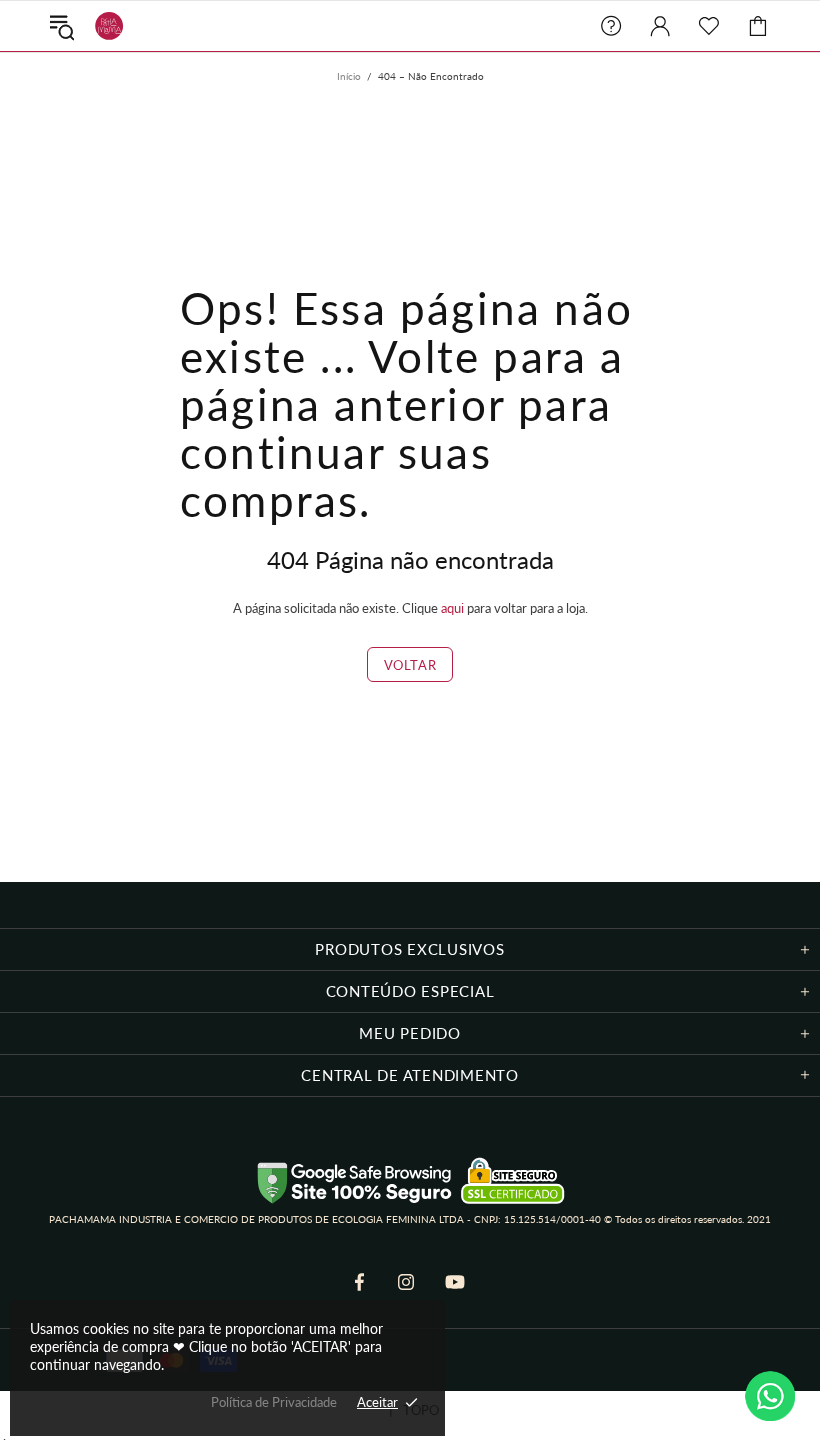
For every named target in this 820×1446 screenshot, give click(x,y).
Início (349, 76)
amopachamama (105, 26)
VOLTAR (410, 665)
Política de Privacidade (274, 1402)
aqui (452, 608)
